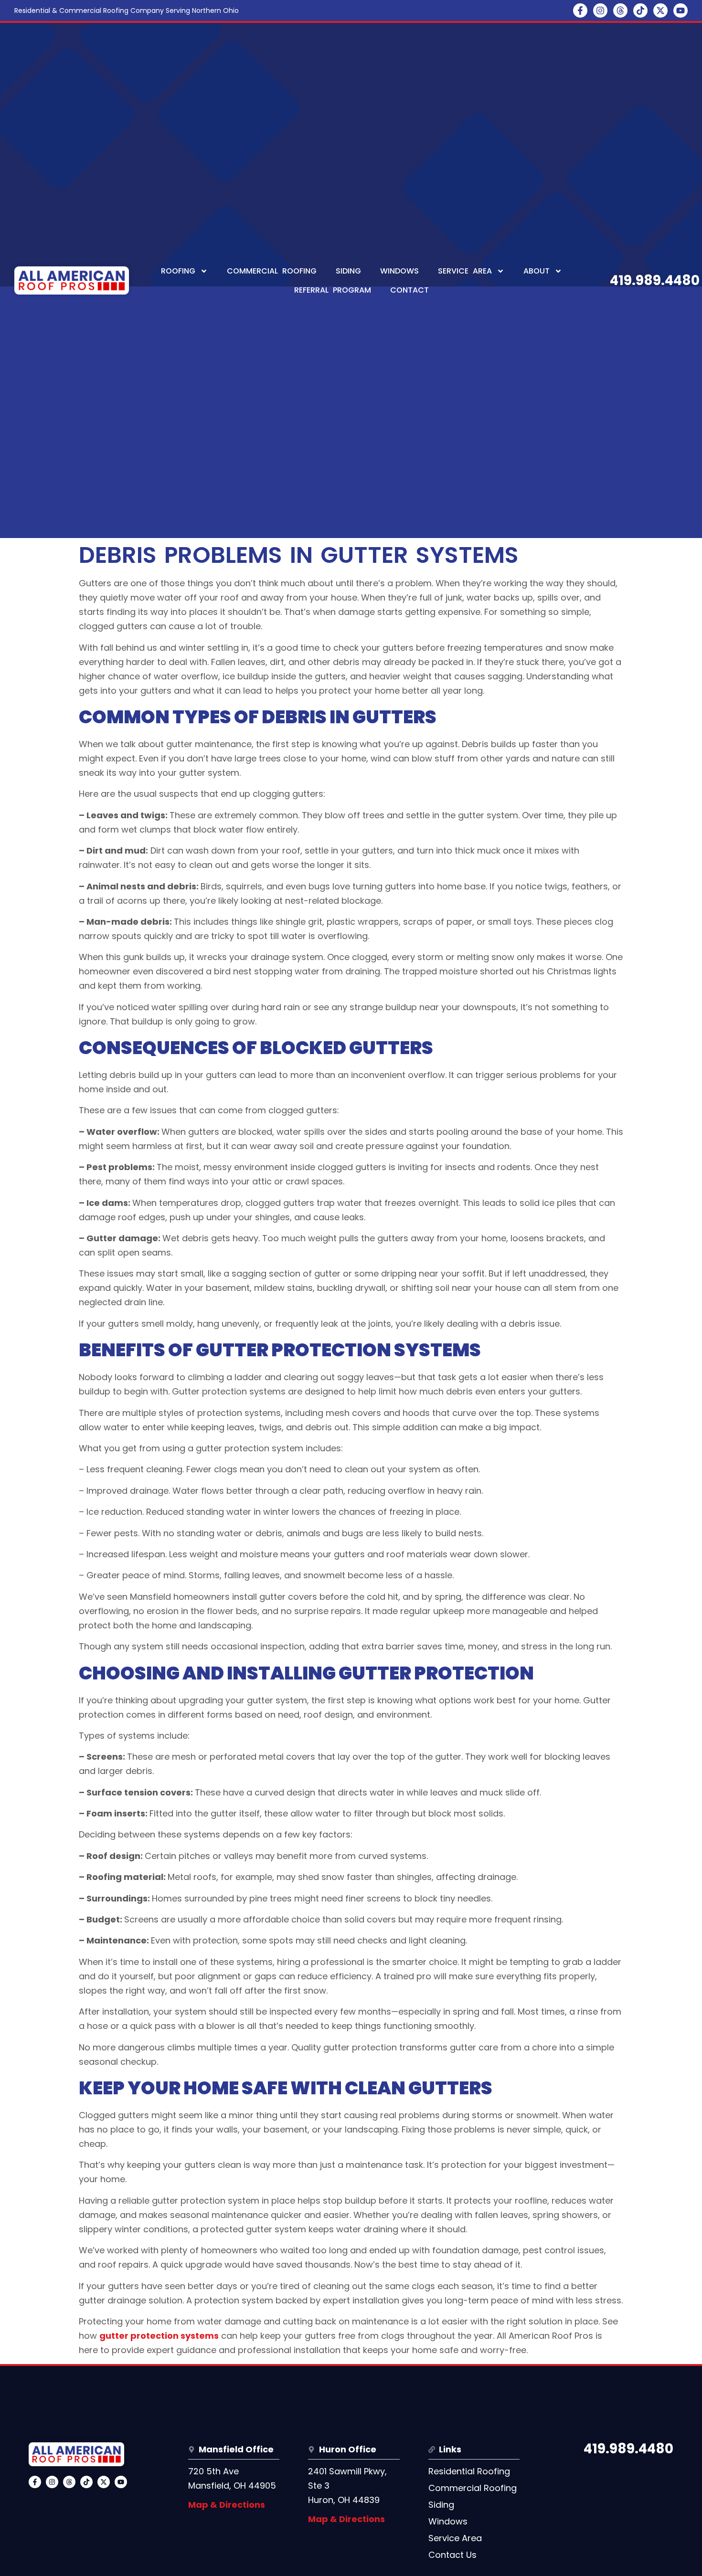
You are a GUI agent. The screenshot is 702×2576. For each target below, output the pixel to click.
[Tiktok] (640, 11)
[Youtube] (681, 11)
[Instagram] (600, 11)
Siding (348, 271)
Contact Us (452, 2555)
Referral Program (333, 290)
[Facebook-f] (580, 11)
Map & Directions (227, 2505)
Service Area (465, 271)
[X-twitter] (660, 11)
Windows (399, 271)
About (537, 271)
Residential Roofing (469, 2471)
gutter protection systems (159, 2336)
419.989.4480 (655, 280)
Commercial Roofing (272, 271)
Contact (409, 290)
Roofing (178, 271)
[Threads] (620, 11)
